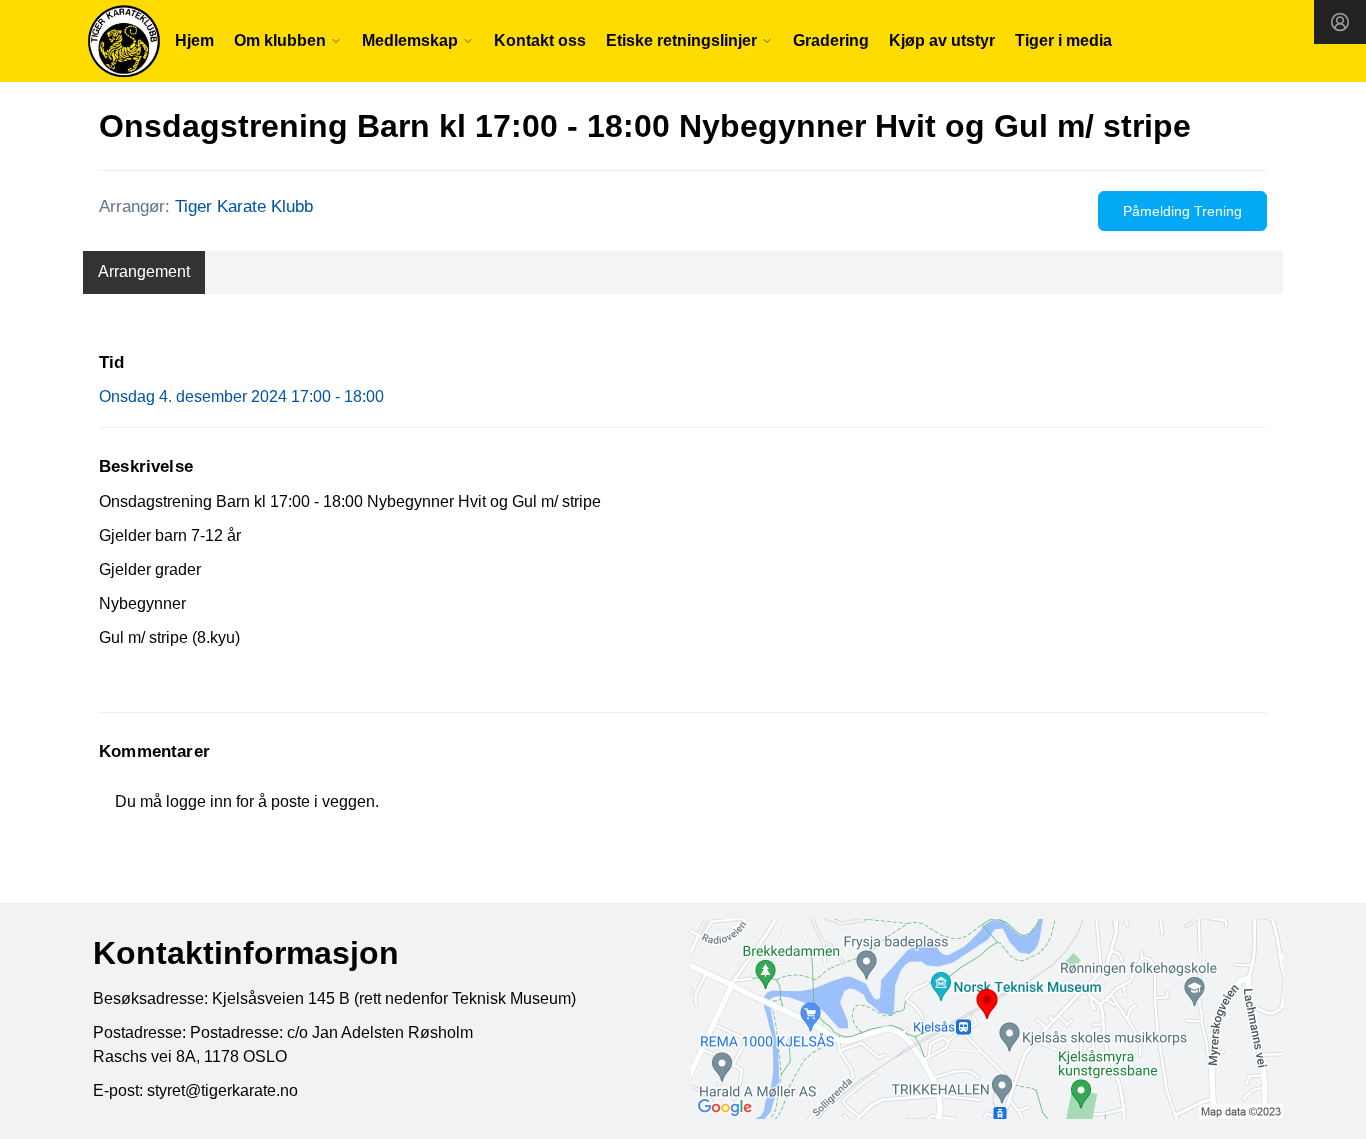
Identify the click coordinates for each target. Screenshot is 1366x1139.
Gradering (831, 40)
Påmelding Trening (1182, 211)
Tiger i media (1063, 40)
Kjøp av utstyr (942, 40)
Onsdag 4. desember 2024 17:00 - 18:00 (241, 396)
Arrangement (144, 271)
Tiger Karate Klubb (244, 206)
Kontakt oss (540, 40)
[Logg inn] (1340, 22)
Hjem (194, 40)
